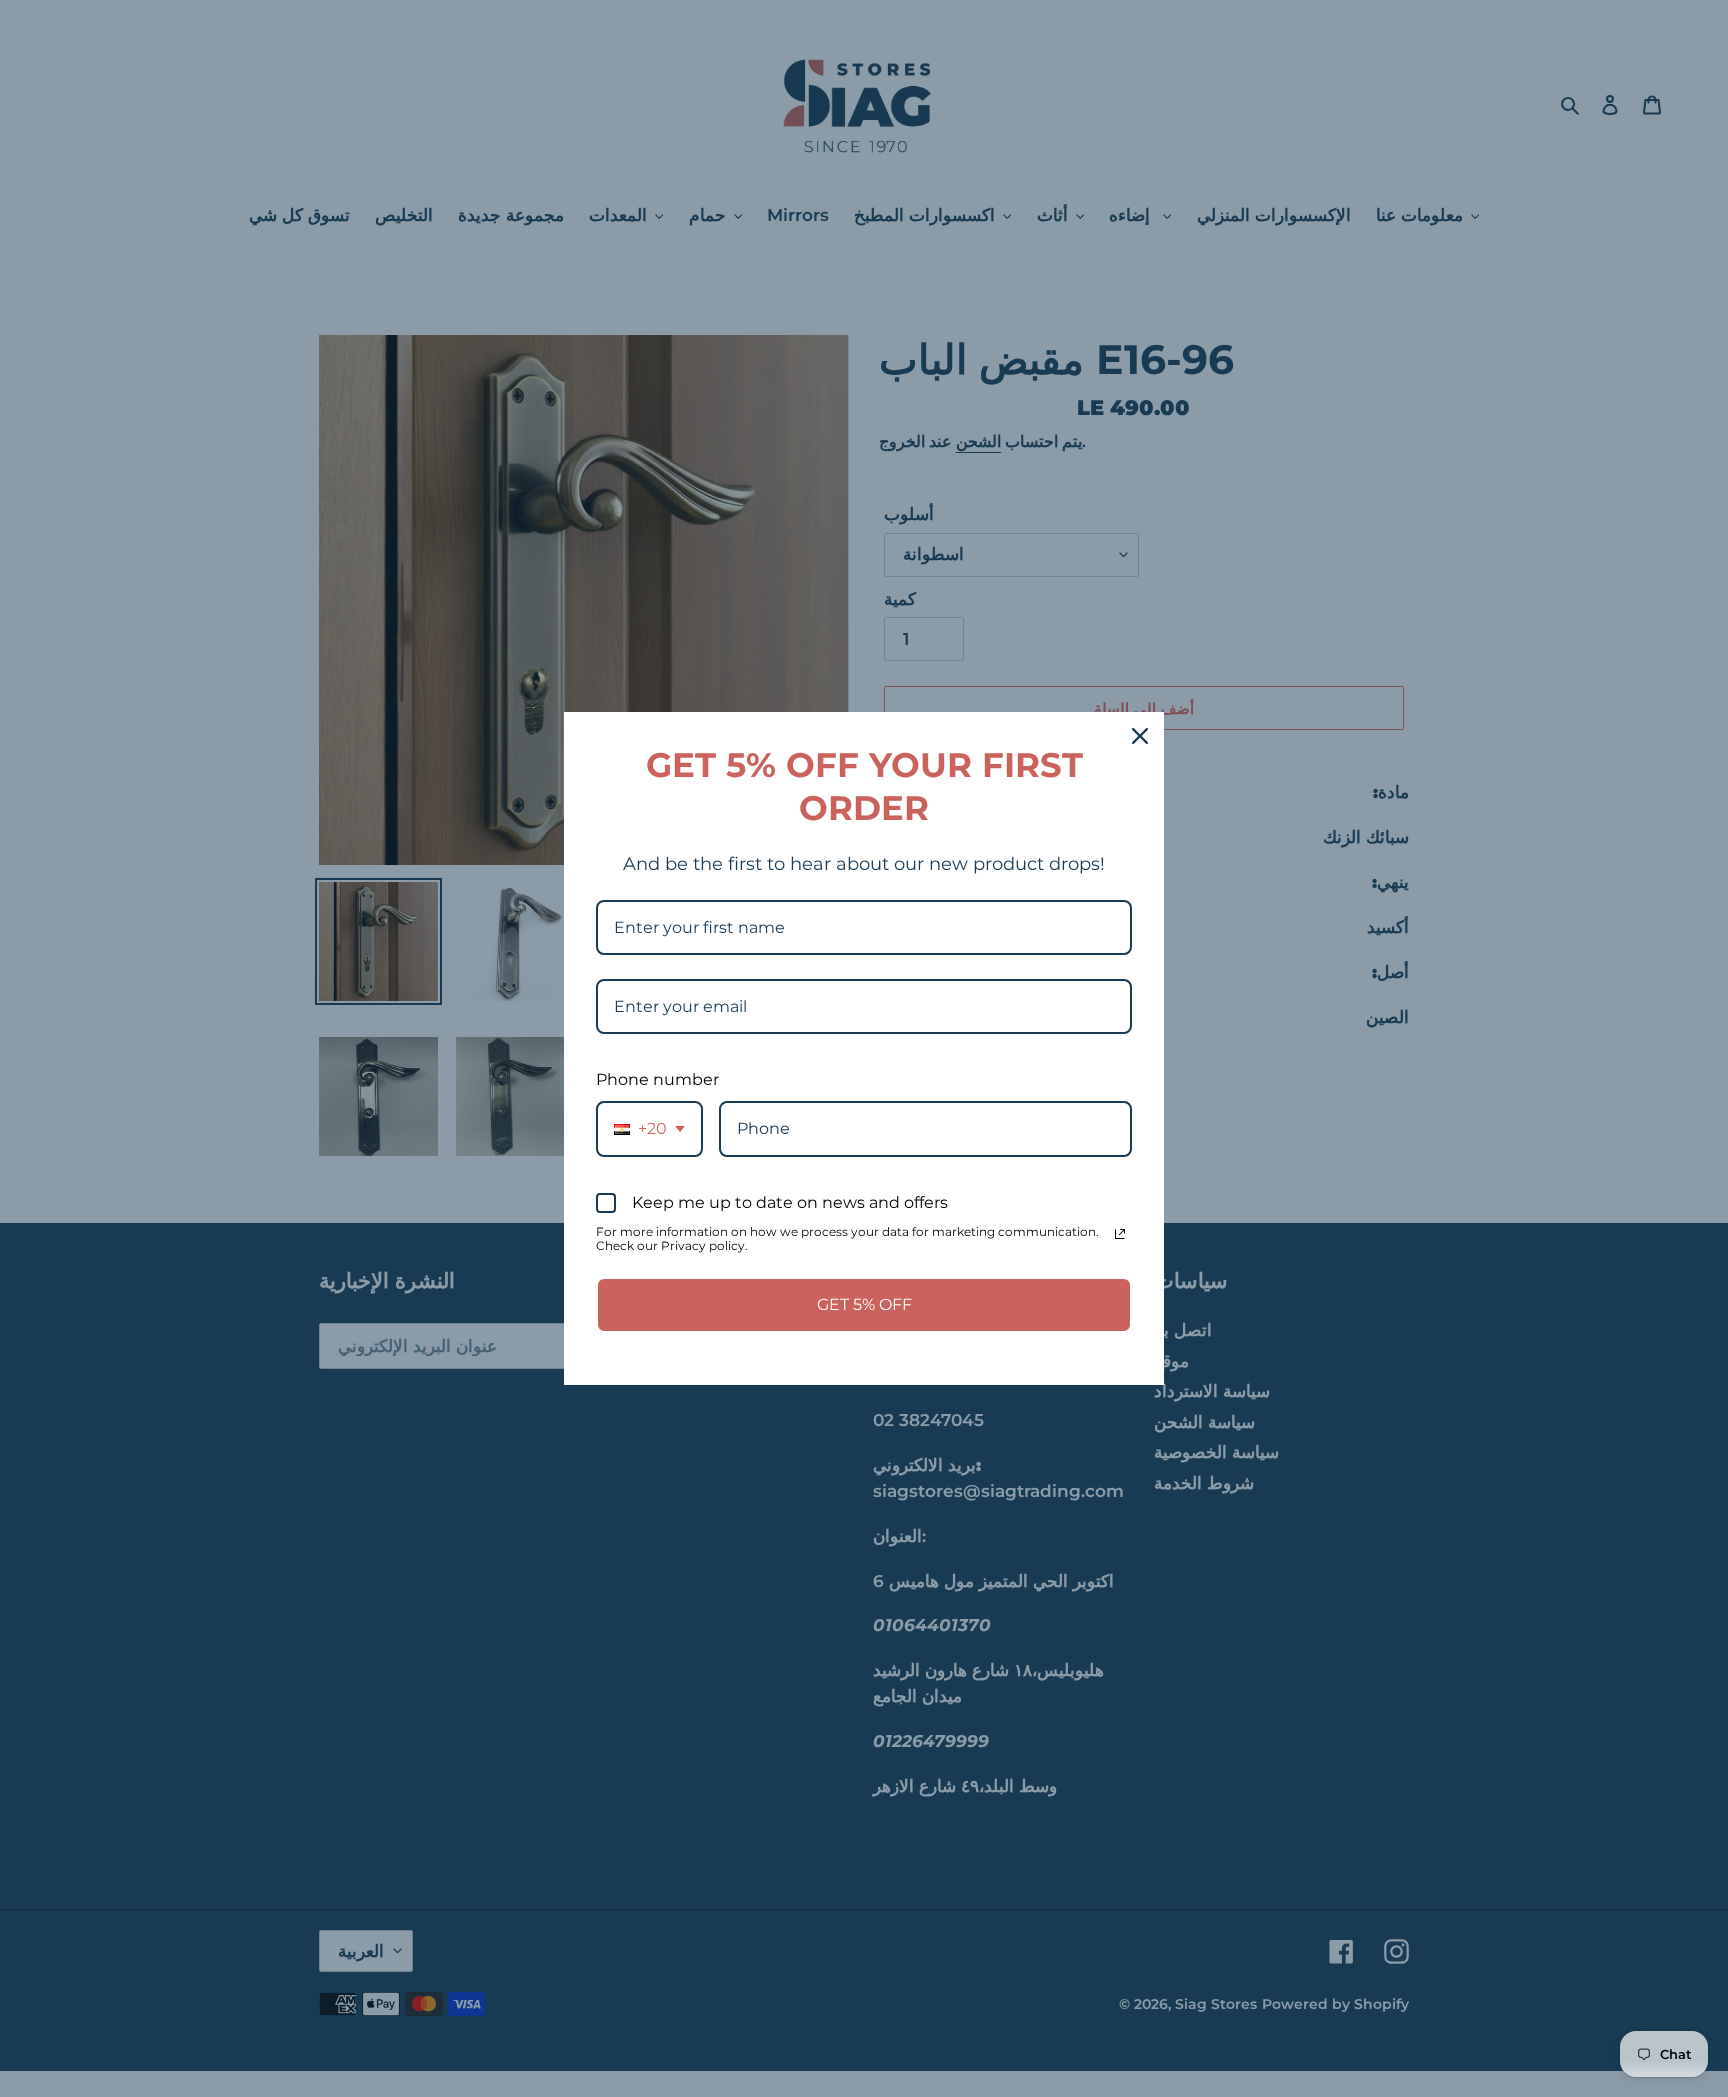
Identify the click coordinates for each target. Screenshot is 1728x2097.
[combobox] (649, 1128)
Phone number (657, 1079)
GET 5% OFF (864, 1304)
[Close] (1140, 736)
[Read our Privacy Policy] (1120, 1234)
